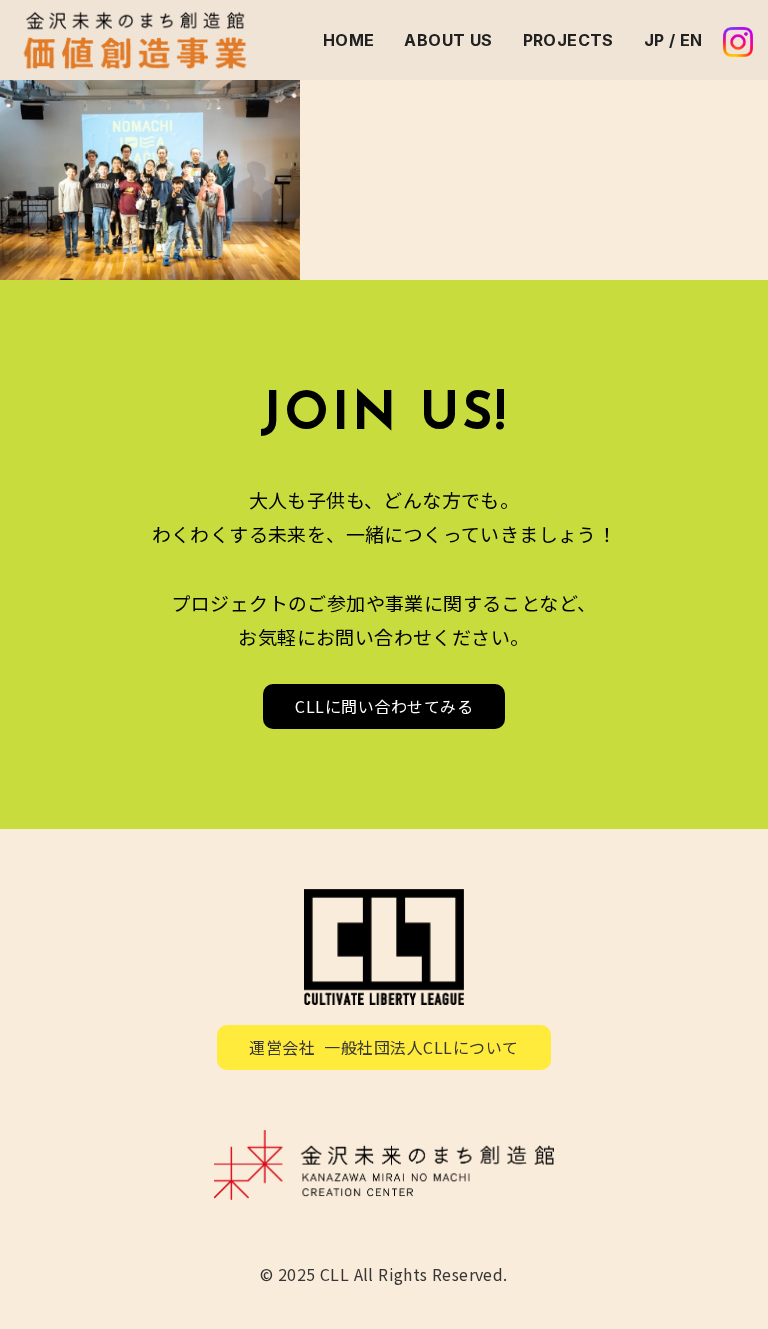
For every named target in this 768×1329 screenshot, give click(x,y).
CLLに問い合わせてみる (384, 706)
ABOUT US (448, 40)
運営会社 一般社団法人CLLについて (384, 1047)
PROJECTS (568, 40)
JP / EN (673, 40)
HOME (349, 40)
